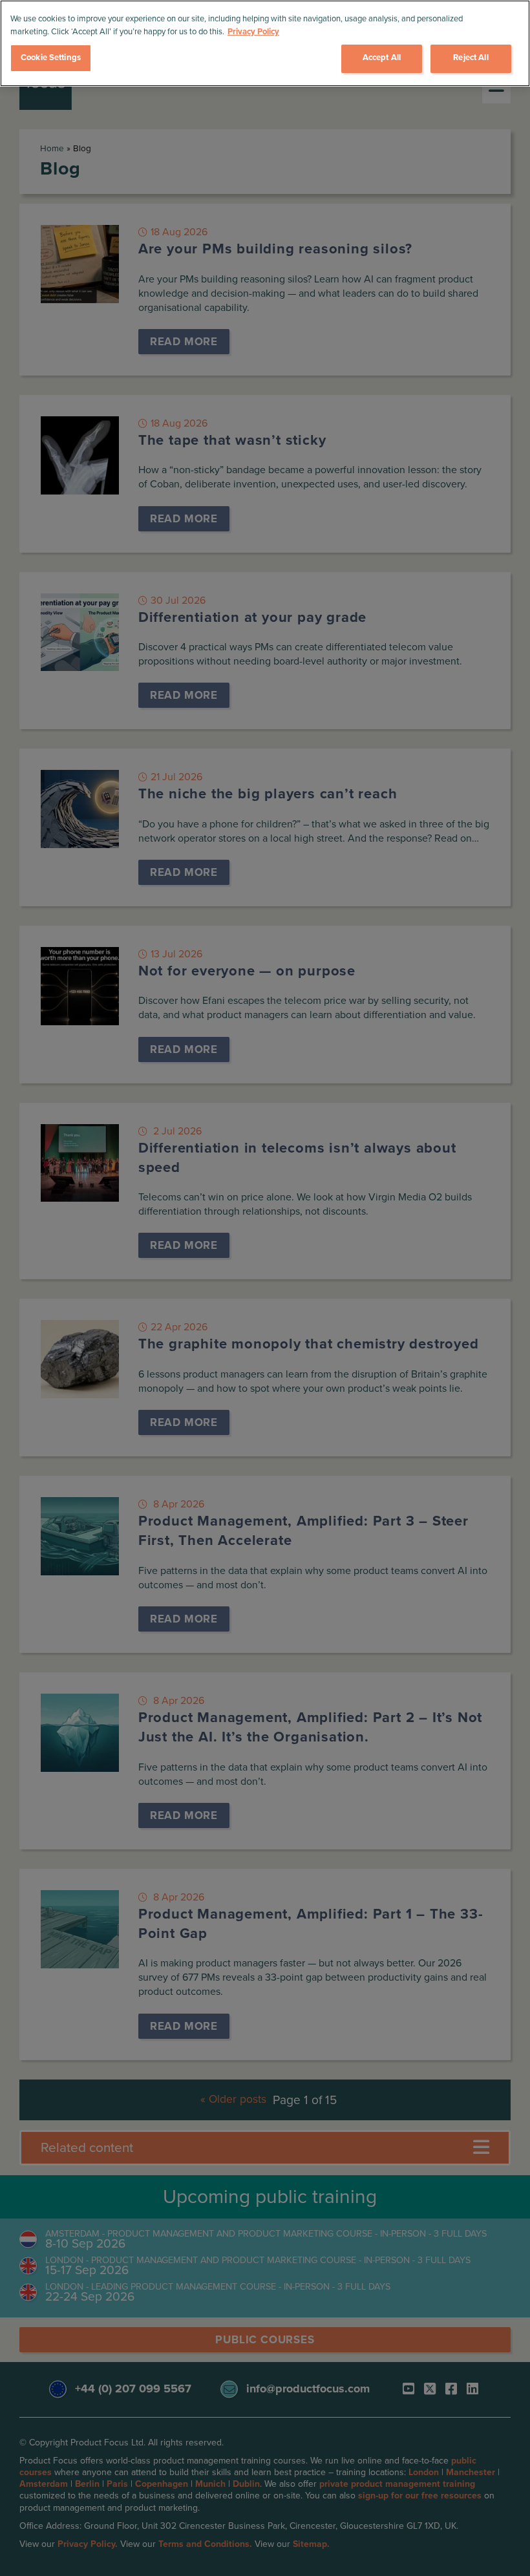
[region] (265, 43)
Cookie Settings (51, 58)
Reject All (471, 58)
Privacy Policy (253, 32)
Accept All (382, 58)
